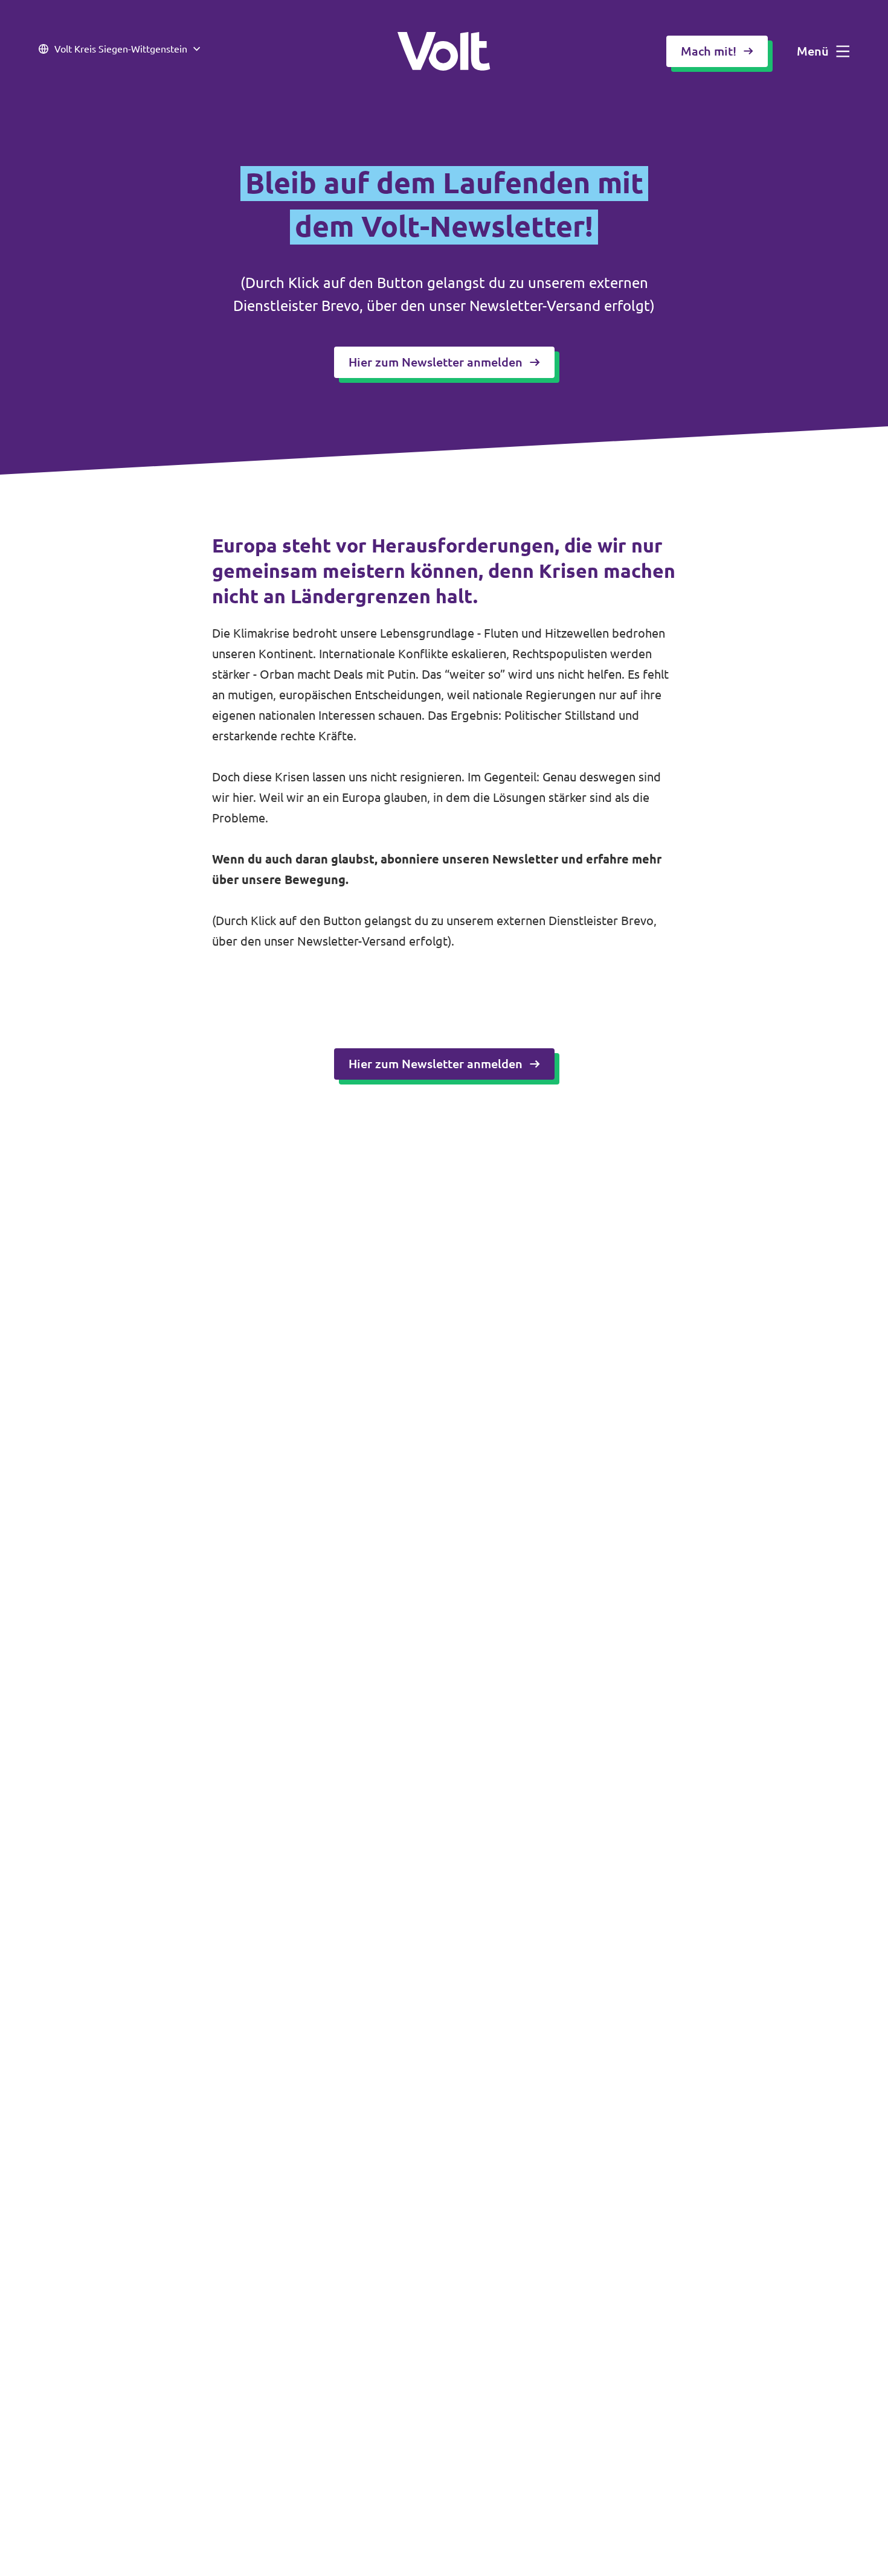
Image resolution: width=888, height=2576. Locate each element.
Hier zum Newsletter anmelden (436, 362)
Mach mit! (709, 51)
